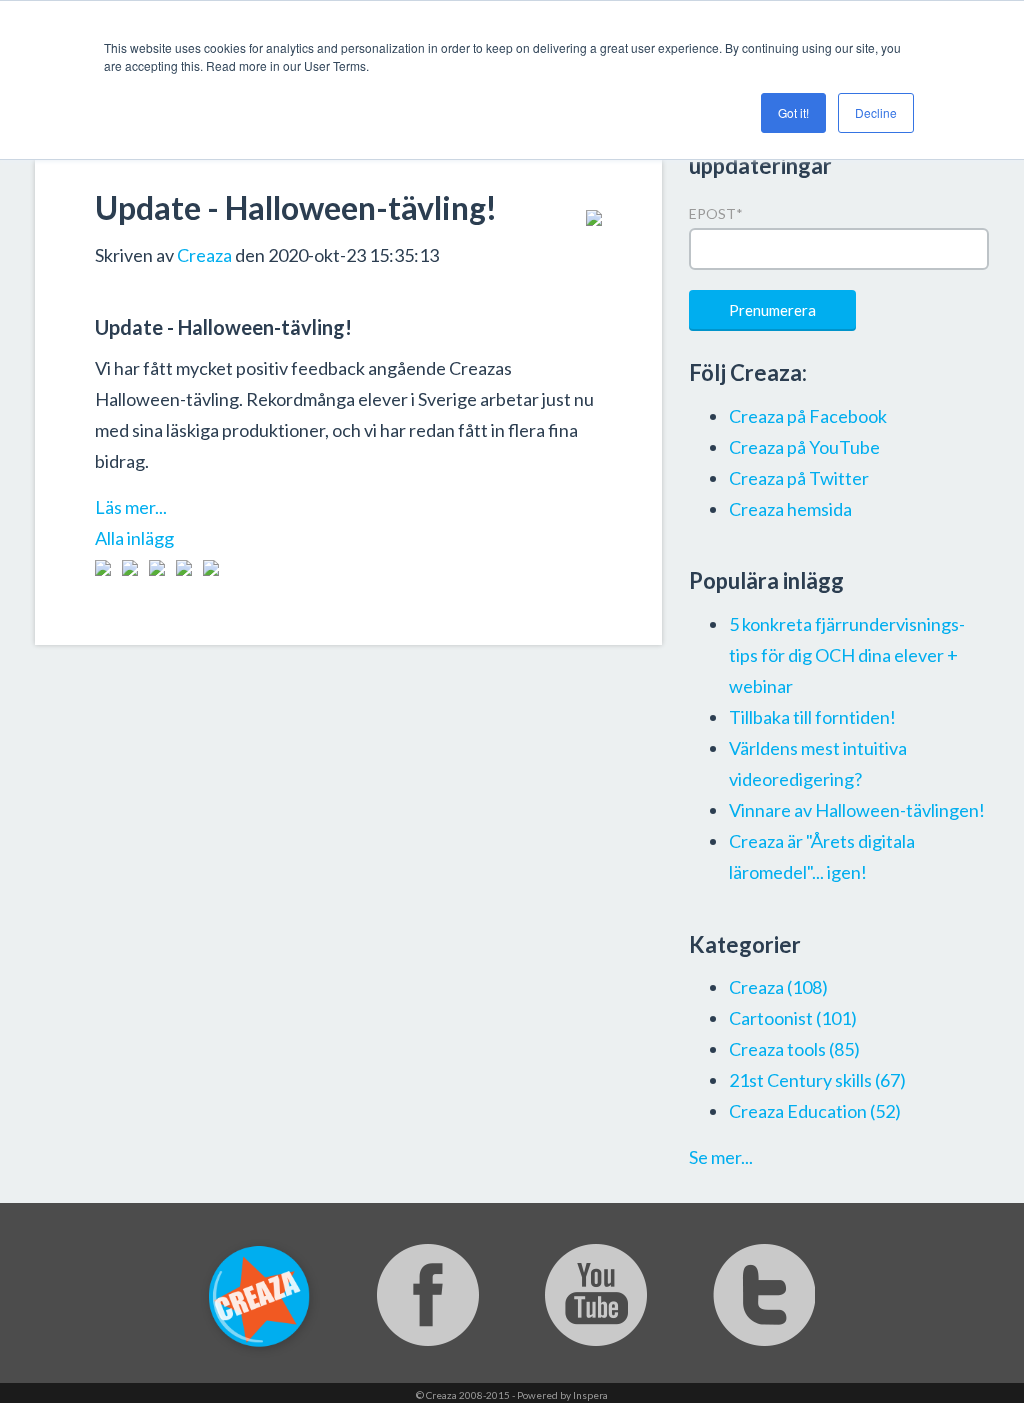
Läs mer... (131, 507)
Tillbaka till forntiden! (812, 717)
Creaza (204, 255)
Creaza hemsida (790, 509)
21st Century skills (817, 1080)
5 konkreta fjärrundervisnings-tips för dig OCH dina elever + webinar (847, 655)
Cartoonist (793, 1018)
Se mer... (721, 1157)
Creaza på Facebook (808, 416)
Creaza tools (794, 1049)
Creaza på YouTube (804, 447)
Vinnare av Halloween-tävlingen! (857, 810)
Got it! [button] (793, 112)
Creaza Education (815, 1111)
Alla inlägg (134, 538)
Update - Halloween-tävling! (296, 207)
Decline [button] (876, 112)
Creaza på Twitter (799, 478)
